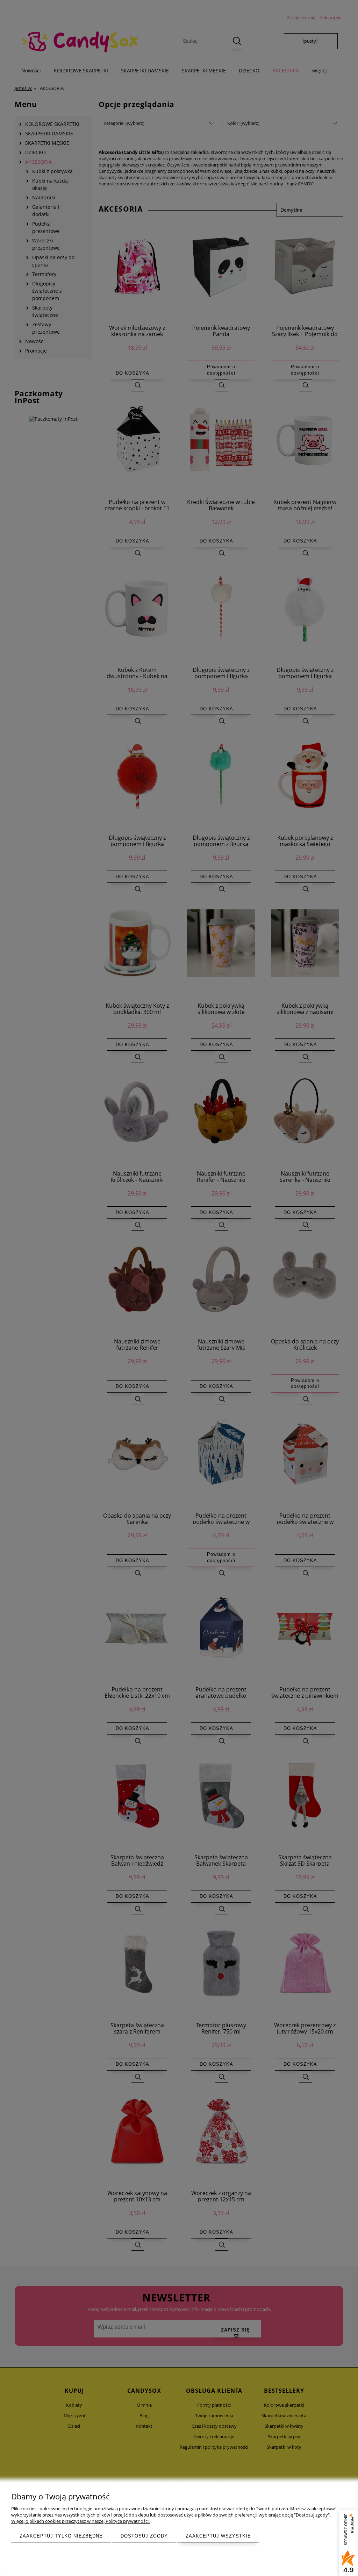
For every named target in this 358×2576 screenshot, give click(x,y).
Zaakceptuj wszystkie (218, 2536)
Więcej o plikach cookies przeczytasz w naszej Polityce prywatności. (80, 2521)
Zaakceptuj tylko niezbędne (61, 2536)
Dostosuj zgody (144, 2536)
